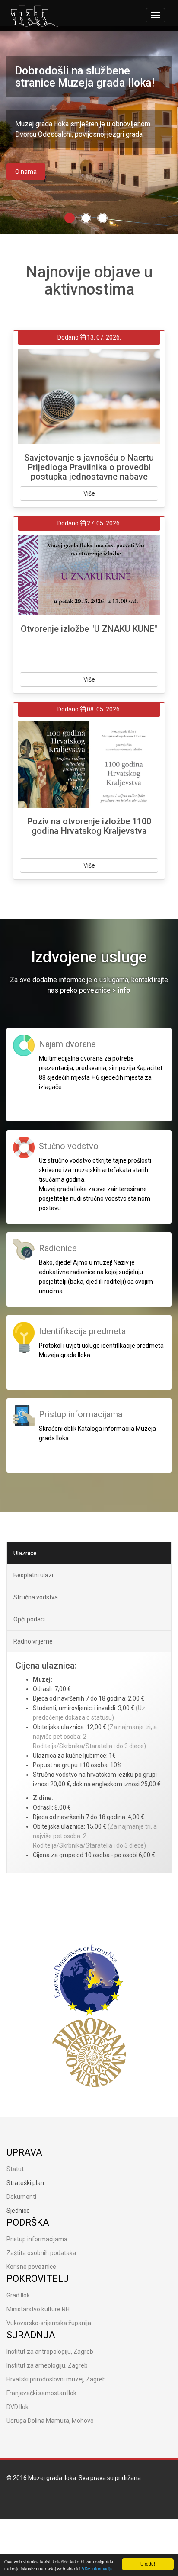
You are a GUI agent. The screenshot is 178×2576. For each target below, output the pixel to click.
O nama (26, 172)
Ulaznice (25, 1553)
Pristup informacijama (37, 2239)
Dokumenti (21, 2197)
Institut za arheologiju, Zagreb (47, 2365)
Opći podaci (29, 1619)
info (124, 990)
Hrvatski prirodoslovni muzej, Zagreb (56, 2379)
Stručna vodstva (36, 1597)
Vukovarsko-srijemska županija (49, 2323)
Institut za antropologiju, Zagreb (50, 2352)
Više (89, 493)
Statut (15, 2169)
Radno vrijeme (33, 1641)
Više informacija (97, 2568)
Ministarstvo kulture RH (38, 2309)
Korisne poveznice (31, 2267)
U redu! (148, 2564)
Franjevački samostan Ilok (41, 2393)
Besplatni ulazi (33, 1575)
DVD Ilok (17, 2407)
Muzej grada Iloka (52, 2478)
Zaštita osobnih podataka (41, 2253)
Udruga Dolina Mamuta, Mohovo (50, 2421)
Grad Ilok (18, 2295)
